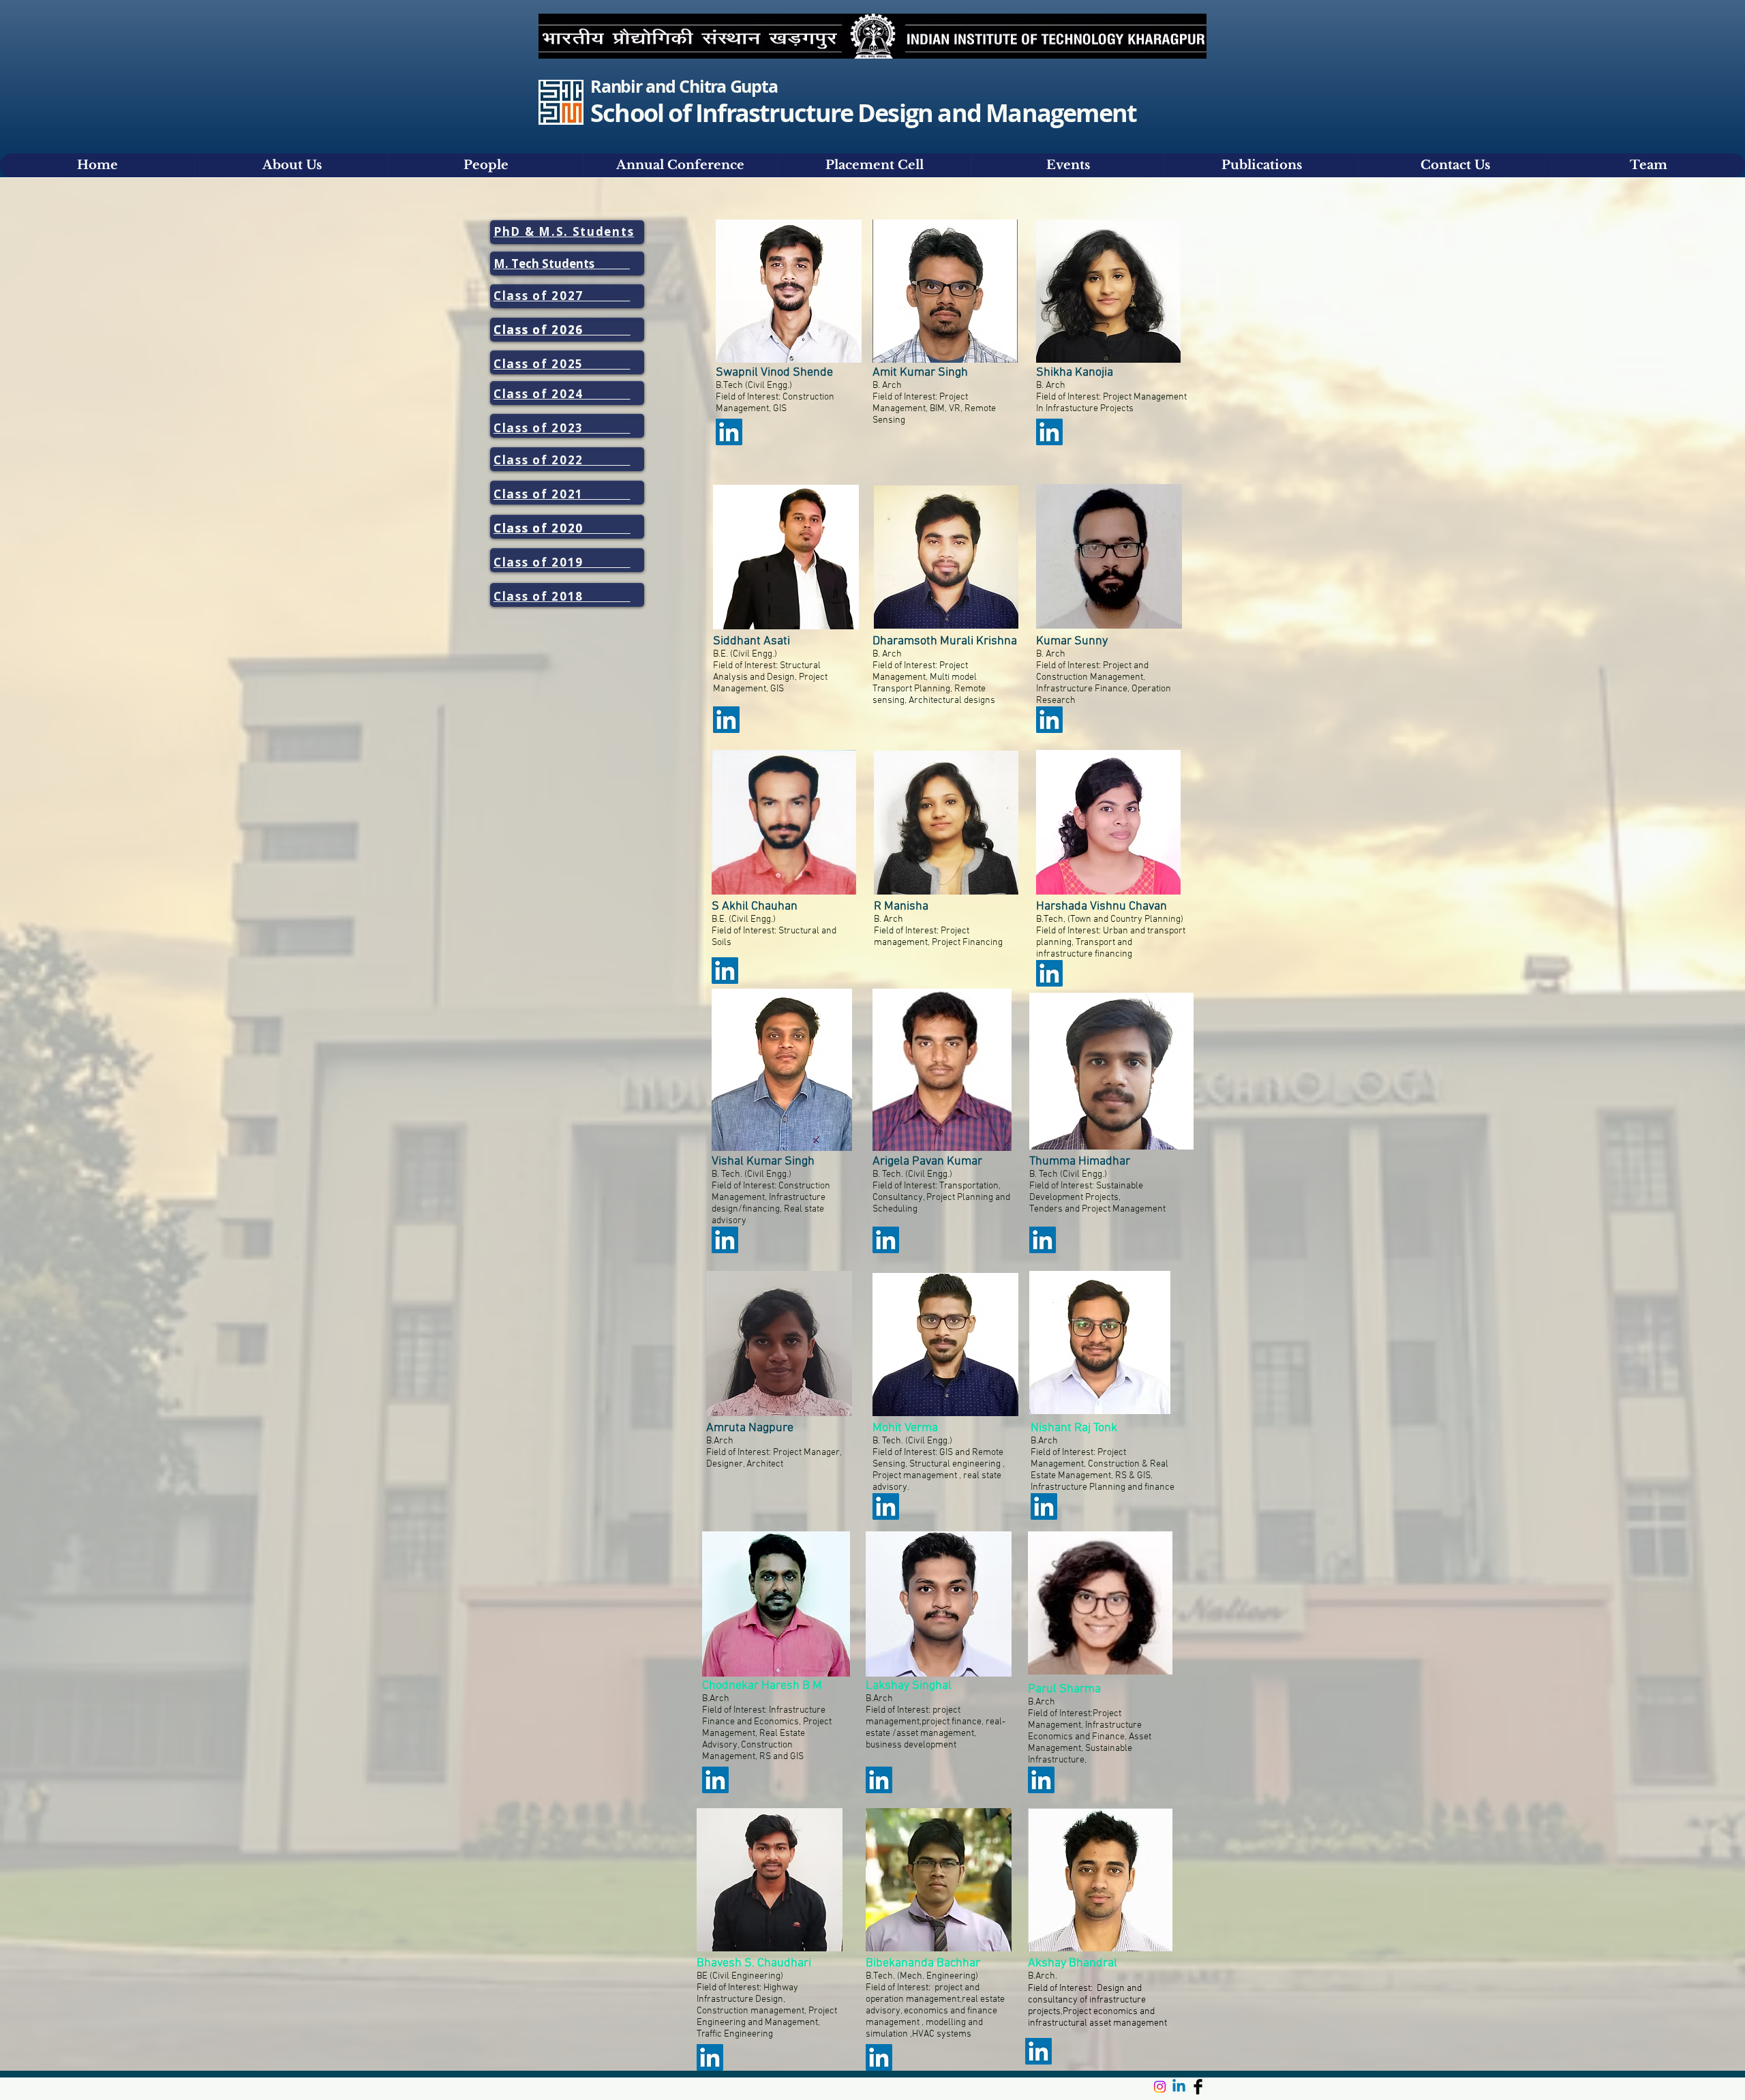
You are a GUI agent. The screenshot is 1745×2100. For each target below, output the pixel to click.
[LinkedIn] (729, 432)
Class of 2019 (562, 562)
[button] (680, 165)
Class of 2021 (562, 494)
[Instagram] (1160, 2087)
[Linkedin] (1179, 2087)
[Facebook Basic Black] (1198, 2087)
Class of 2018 (562, 596)
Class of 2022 (562, 460)
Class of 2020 (562, 528)
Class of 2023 (562, 428)
